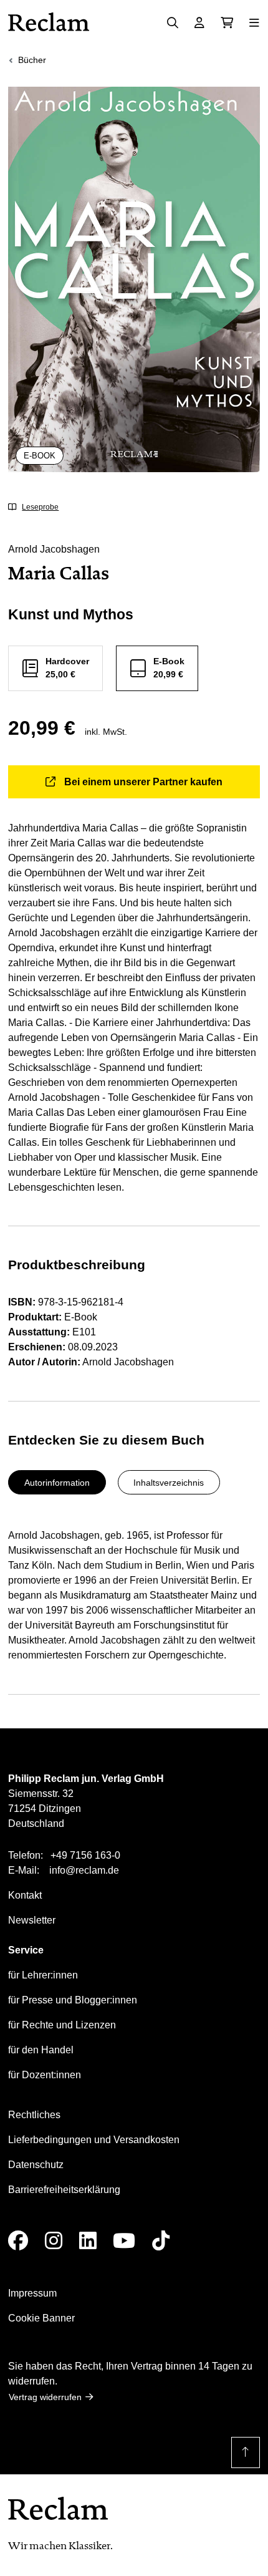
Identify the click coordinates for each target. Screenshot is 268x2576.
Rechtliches (34, 2115)
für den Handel (41, 2050)
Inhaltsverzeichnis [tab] (169, 1483)
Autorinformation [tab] (57, 1483)
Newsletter (32, 1920)
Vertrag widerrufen (45, 2397)
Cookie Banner (41, 2318)
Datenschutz (36, 2165)
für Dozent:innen (45, 2075)
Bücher (32, 60)
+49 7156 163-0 (85, 1855)
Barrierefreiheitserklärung (64, 2190)
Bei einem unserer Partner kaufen (143, 782)
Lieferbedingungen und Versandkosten (94, 2140)
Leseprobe (40, 507)
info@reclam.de (84, 1870)
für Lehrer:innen (43, 1975)
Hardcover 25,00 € (67, 668)
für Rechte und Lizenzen (62, 2025)
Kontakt (25, 1895)
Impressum (32, 2293)
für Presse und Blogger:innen (73, 2000)
